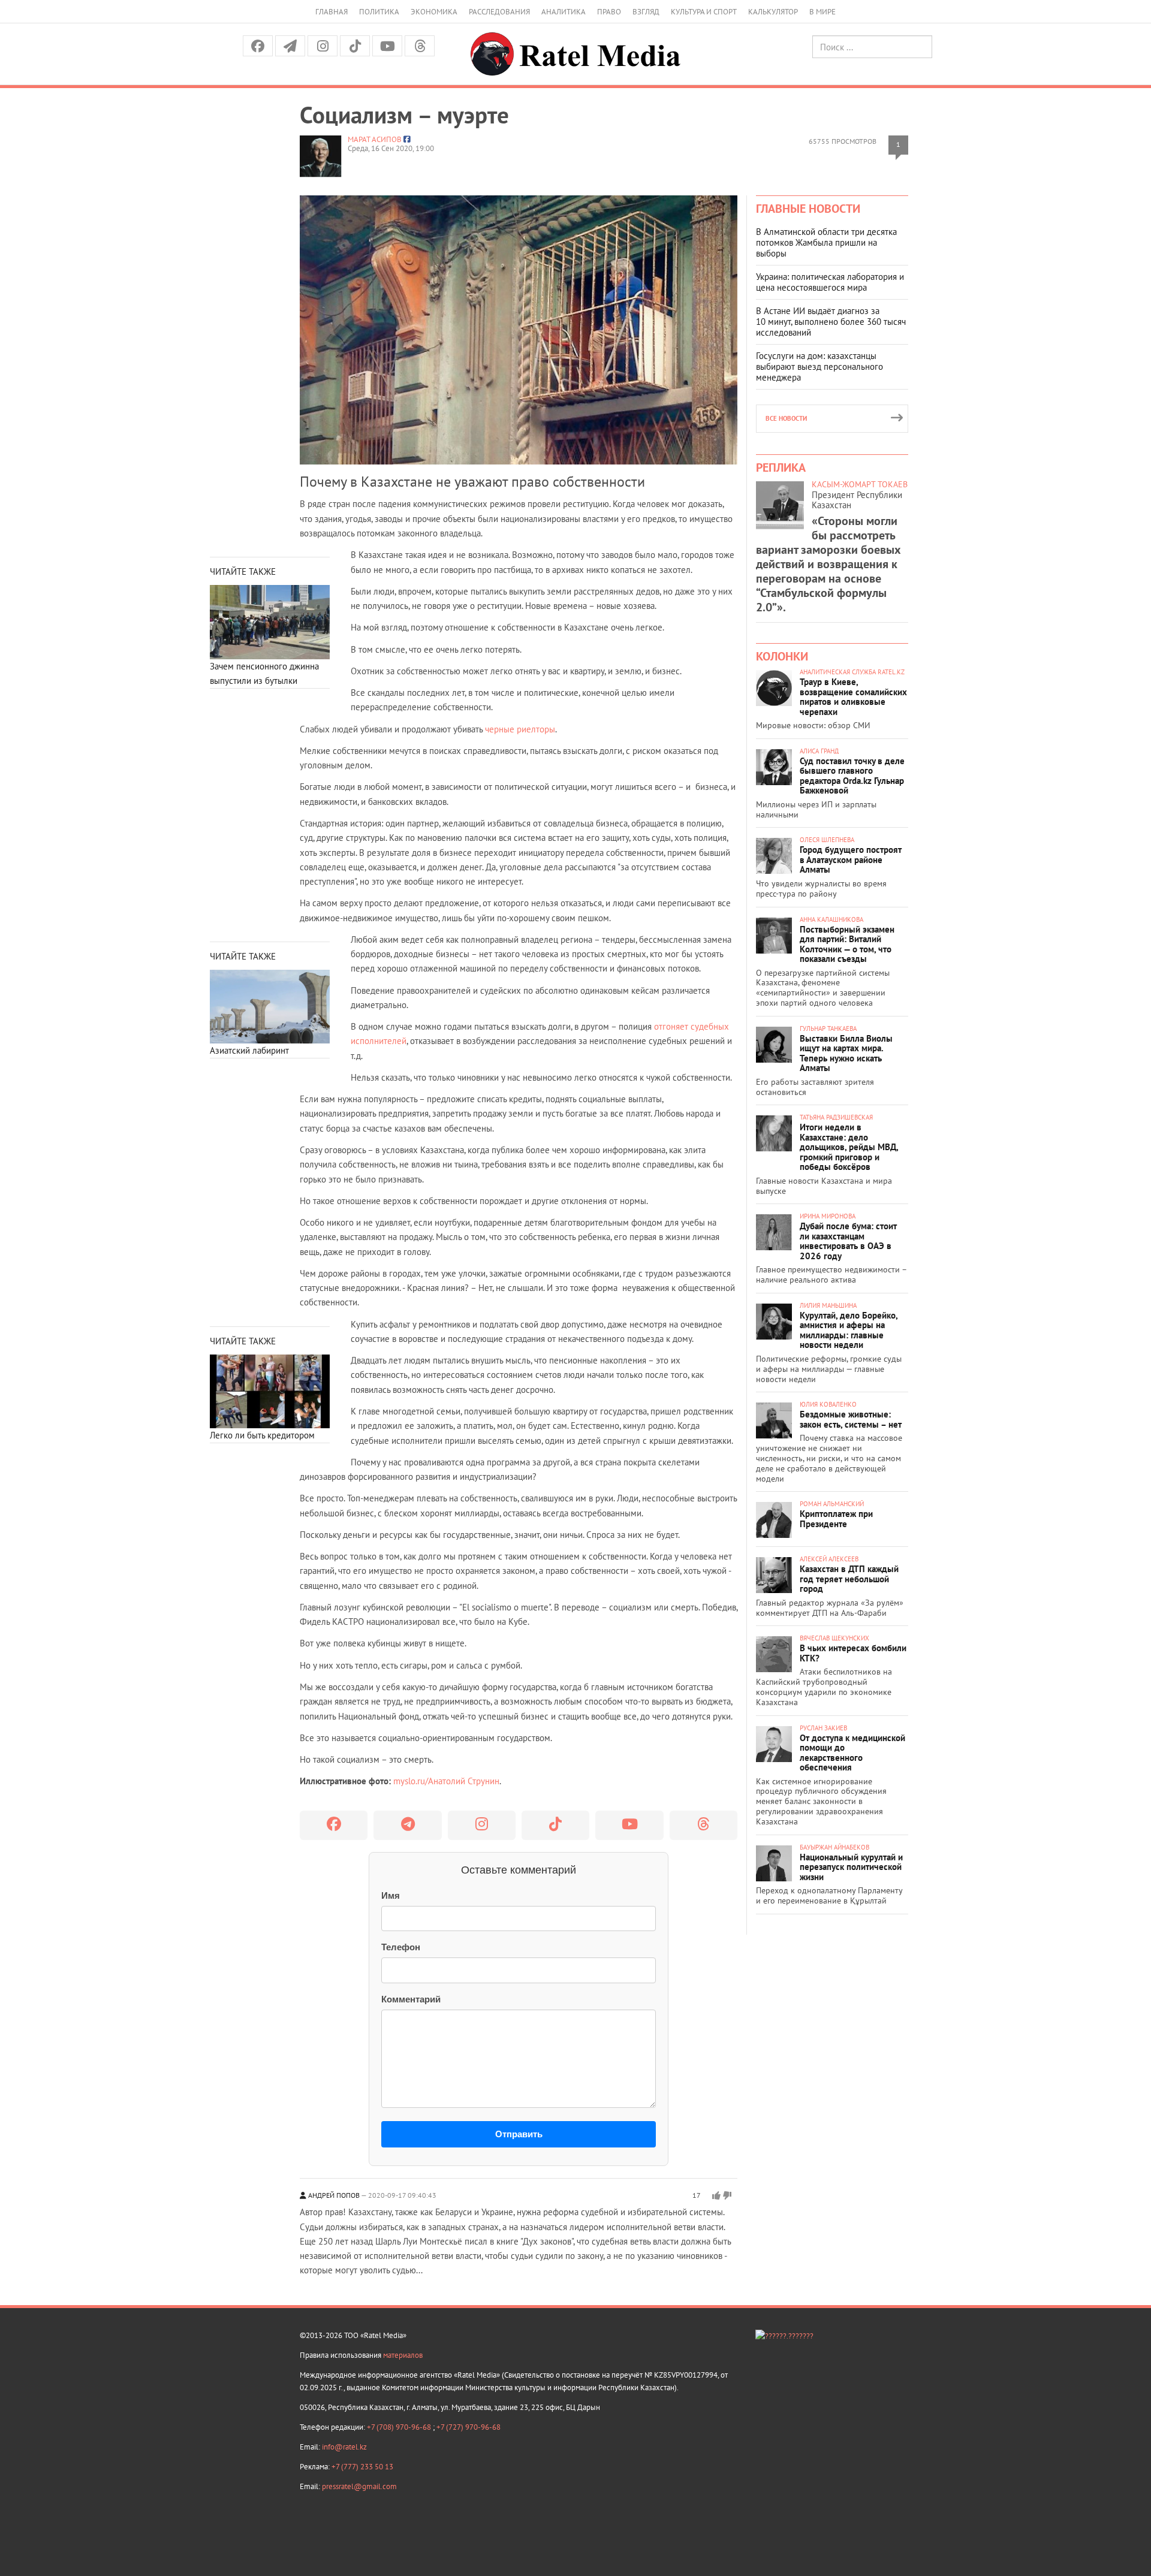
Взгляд (646, 12)
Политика (379, 12)
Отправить (519, 2134)
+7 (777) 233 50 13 (362, 2467)
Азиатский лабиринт (249, 1050)
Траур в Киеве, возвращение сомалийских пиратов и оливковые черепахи (853, 697)
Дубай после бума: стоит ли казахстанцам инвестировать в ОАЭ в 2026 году (848, 1241)
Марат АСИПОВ (375, 139)
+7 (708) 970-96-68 (400, 2427)
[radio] (716, 2195)
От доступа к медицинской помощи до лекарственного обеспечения (852, 1753)
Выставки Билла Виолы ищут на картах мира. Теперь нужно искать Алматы (846, 1053)
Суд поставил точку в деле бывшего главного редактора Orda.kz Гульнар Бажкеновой (852, 776)
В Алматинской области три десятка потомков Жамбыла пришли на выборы (826, 242)
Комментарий (411, 1999)
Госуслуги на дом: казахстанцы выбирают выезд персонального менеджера (819, 367)
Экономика (434, 12)
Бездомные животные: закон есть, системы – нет (851, 1419)
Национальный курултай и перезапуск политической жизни (851, 1867)
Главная (332, 12)
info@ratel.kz (344, 2447)
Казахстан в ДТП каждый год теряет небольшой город (849, 1579)
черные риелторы (520, 729)
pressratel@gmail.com (359, 2486)
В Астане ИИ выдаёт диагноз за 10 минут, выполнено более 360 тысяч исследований (831, 322)
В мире (822, 12)
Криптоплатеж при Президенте (836, 1519)
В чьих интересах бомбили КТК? (853, 1653)
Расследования (499, 12)
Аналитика (564, 12)
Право (609, 12)
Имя (391, 1895)
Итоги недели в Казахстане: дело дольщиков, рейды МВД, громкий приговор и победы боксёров (849, 1147)
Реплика (781, 467)
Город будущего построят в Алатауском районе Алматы (851, 859)
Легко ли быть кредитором (262, 1435)
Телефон (401, 1947)
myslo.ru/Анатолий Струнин (446, 1781)
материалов (403, 2355)
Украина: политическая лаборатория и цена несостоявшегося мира (830, 282)
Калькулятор (773, 12)
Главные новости (808, 209)
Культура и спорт (704, 12)
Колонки (782, 656)
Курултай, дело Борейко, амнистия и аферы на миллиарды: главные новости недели (849, 1330)
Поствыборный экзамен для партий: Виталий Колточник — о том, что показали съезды (847, 944)
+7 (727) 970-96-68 (468, 2427)
